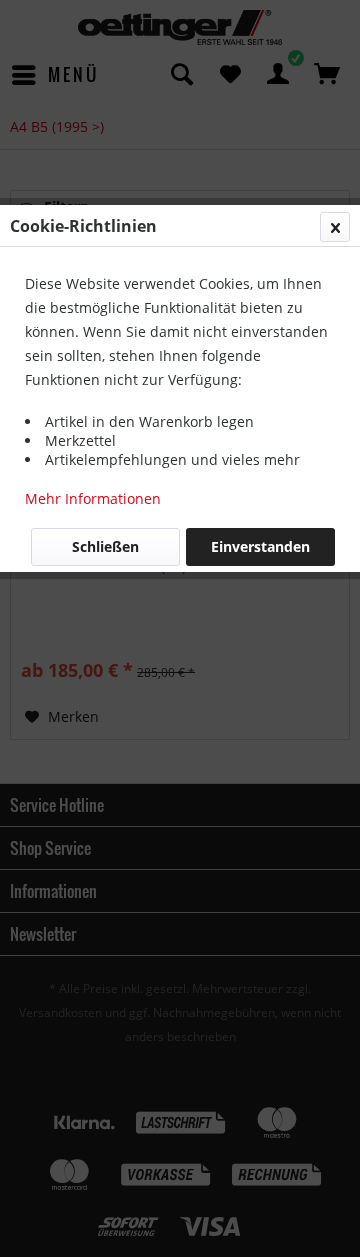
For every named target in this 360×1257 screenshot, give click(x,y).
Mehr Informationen (93, 498)
